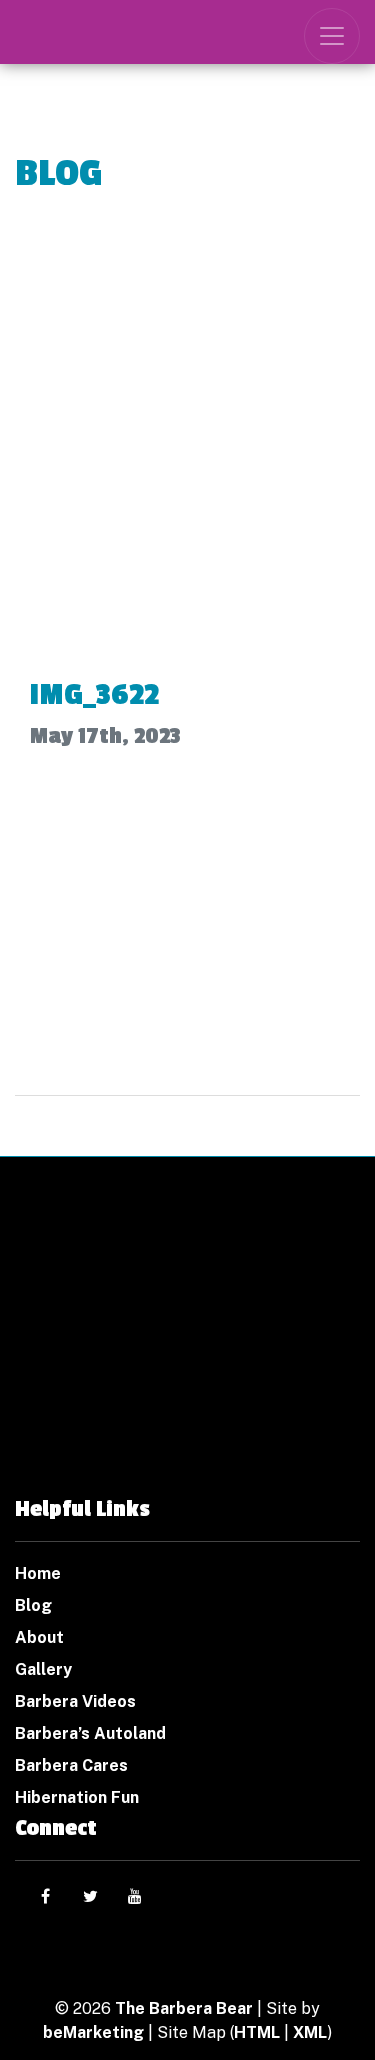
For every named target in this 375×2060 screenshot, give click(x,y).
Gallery (43, 1669)
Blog (33, 1605)
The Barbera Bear (184, 2008)
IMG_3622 (94, 695)
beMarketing (93, 2032)
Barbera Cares (71, 1765)
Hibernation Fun (77, 1797)
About (39, 1637)
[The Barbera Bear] (187, 1356)
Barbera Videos (75, 1701)
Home (38, 1573)
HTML (257, 2032)
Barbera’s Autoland (90, 1733)
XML (310, 2032)
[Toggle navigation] (332, 36)
